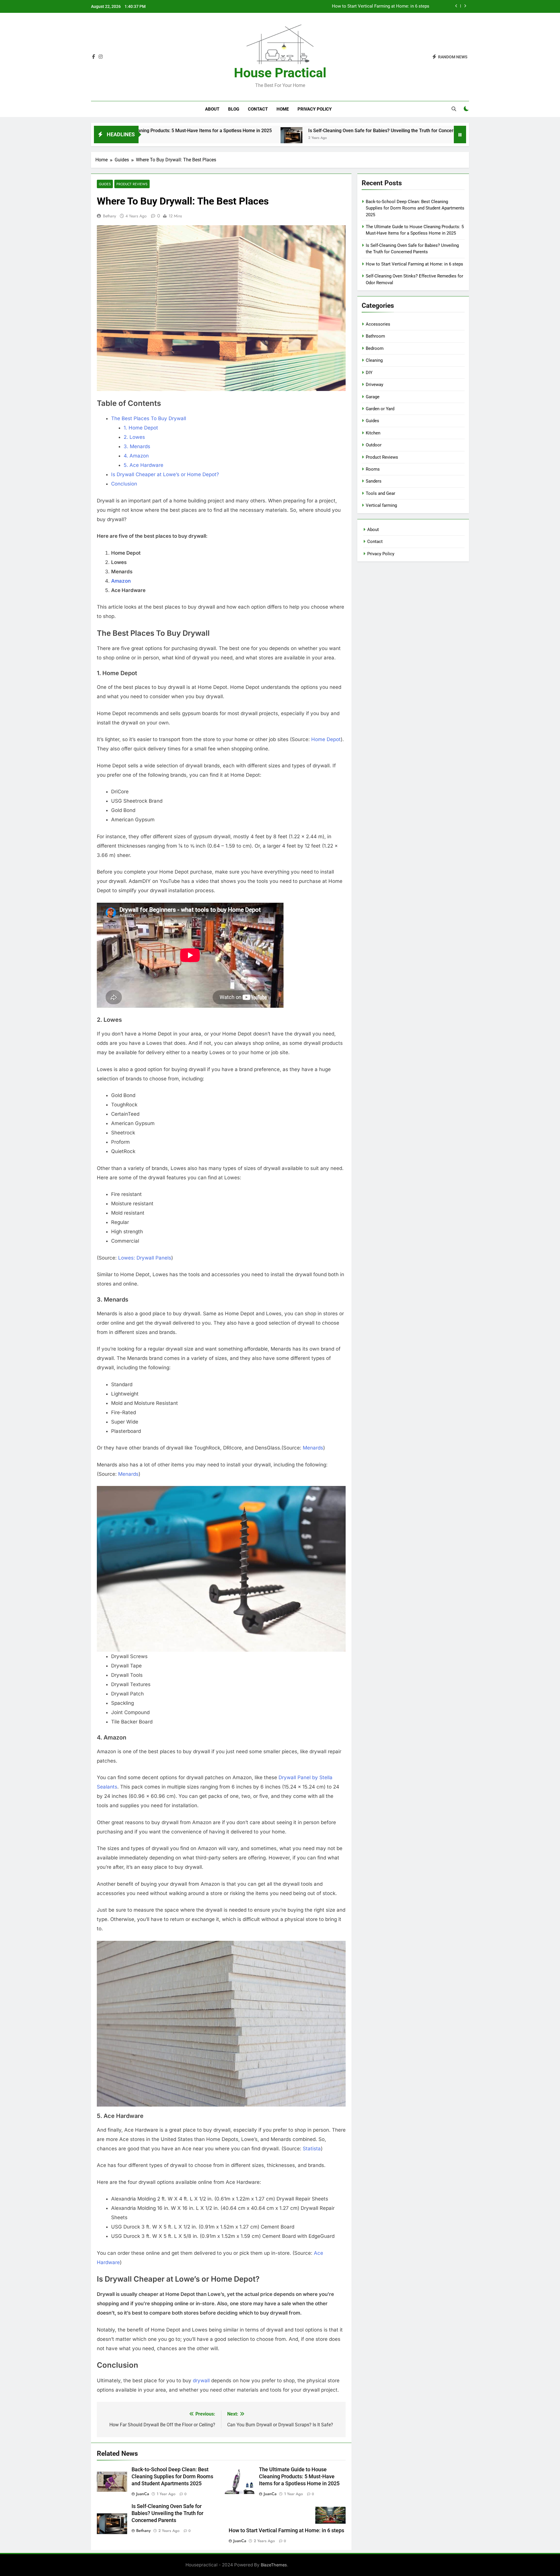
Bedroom (375, 348)
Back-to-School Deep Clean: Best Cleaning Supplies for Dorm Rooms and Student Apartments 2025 (333, 6)
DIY (369, 373)
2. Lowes (134, 437)
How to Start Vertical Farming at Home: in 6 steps (451, 131)
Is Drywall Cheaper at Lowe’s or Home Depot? (165, 474)
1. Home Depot (141, 428)
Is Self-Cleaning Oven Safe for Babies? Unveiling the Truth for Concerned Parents (277, 131)
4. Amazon (136, 456)
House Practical (280, 73)
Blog (234, 109)
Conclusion (124, 484)
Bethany (110, 216)
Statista (312, 2149)
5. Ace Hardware (143, 465)
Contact (258, 109)
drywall (202, 2381)
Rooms (373, 469)
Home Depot (326, 739)
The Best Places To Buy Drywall (149, 418)
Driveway (374, 385)
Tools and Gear (380, 493)
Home (283, 109)
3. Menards (137, 446)
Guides (105, 184)
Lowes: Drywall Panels (145, 1258)
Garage (373, 397)
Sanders (374, 481)
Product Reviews (132, 184)
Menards (313, 1448)
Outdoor (374, 445)
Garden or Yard (380, 409)
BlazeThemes (274, 2565)
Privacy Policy (315, 109)
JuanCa (143, 2494)
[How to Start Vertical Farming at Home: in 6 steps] (382, 138)
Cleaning (374, 360)
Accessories (378, 324)
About (212, 109)
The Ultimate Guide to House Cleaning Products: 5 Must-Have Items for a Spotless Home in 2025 (299, 2477)
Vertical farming (381, 505)
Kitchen (373, 433)
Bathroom (375, 336)
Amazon (121, 581)
